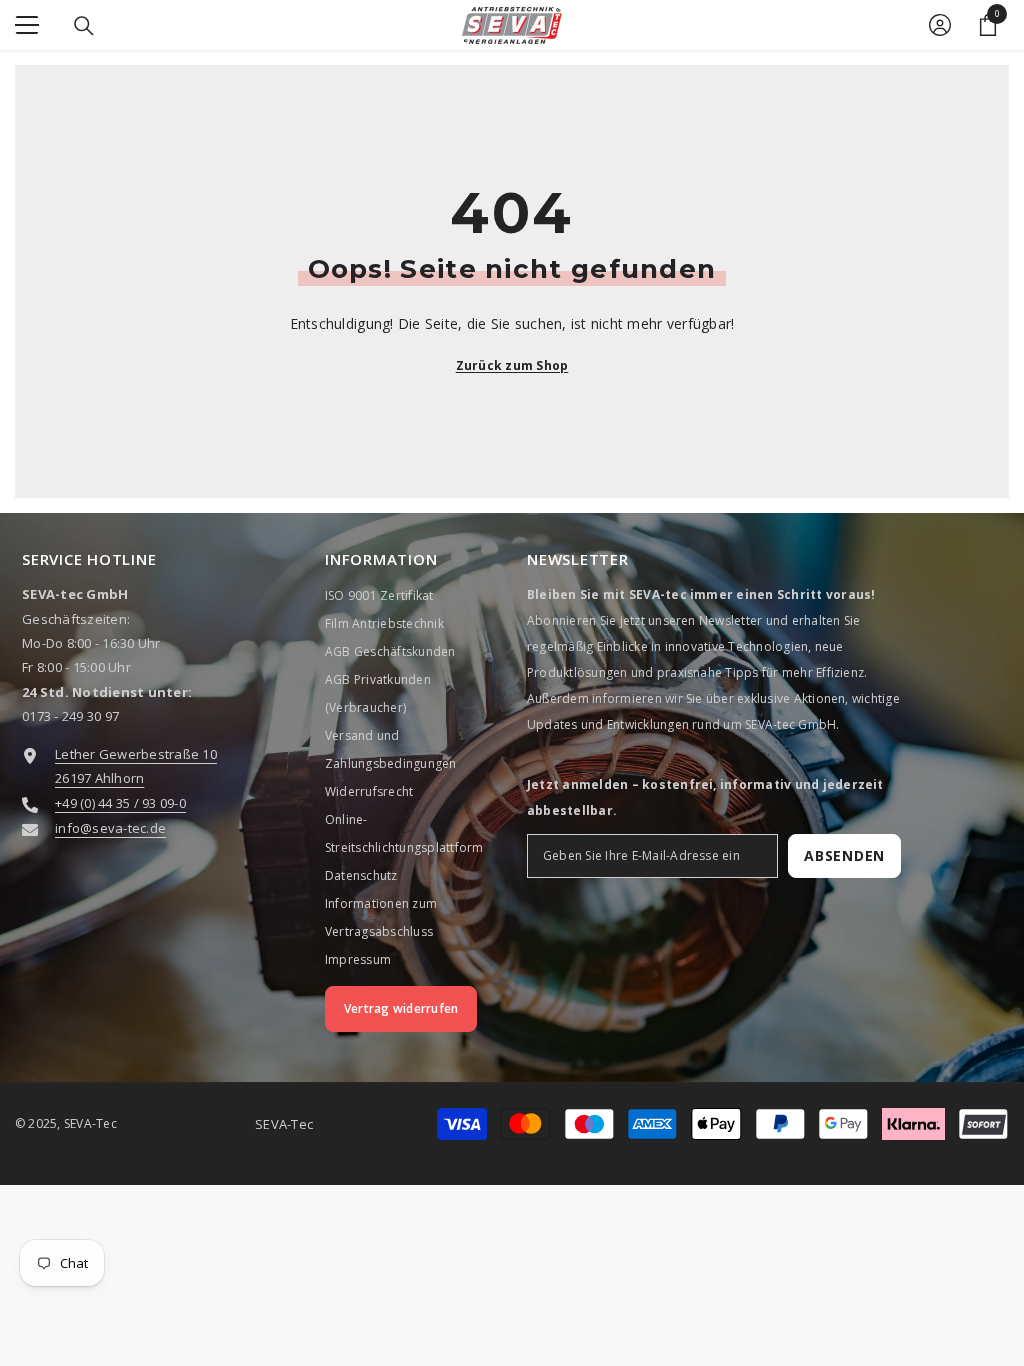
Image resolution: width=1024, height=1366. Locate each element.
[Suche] (84, 26)
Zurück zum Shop (512, 365)
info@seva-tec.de (110, 828)
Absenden (844, 855)
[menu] (27, 25)
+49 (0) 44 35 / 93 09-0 (120, 803)
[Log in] (940, 25)
